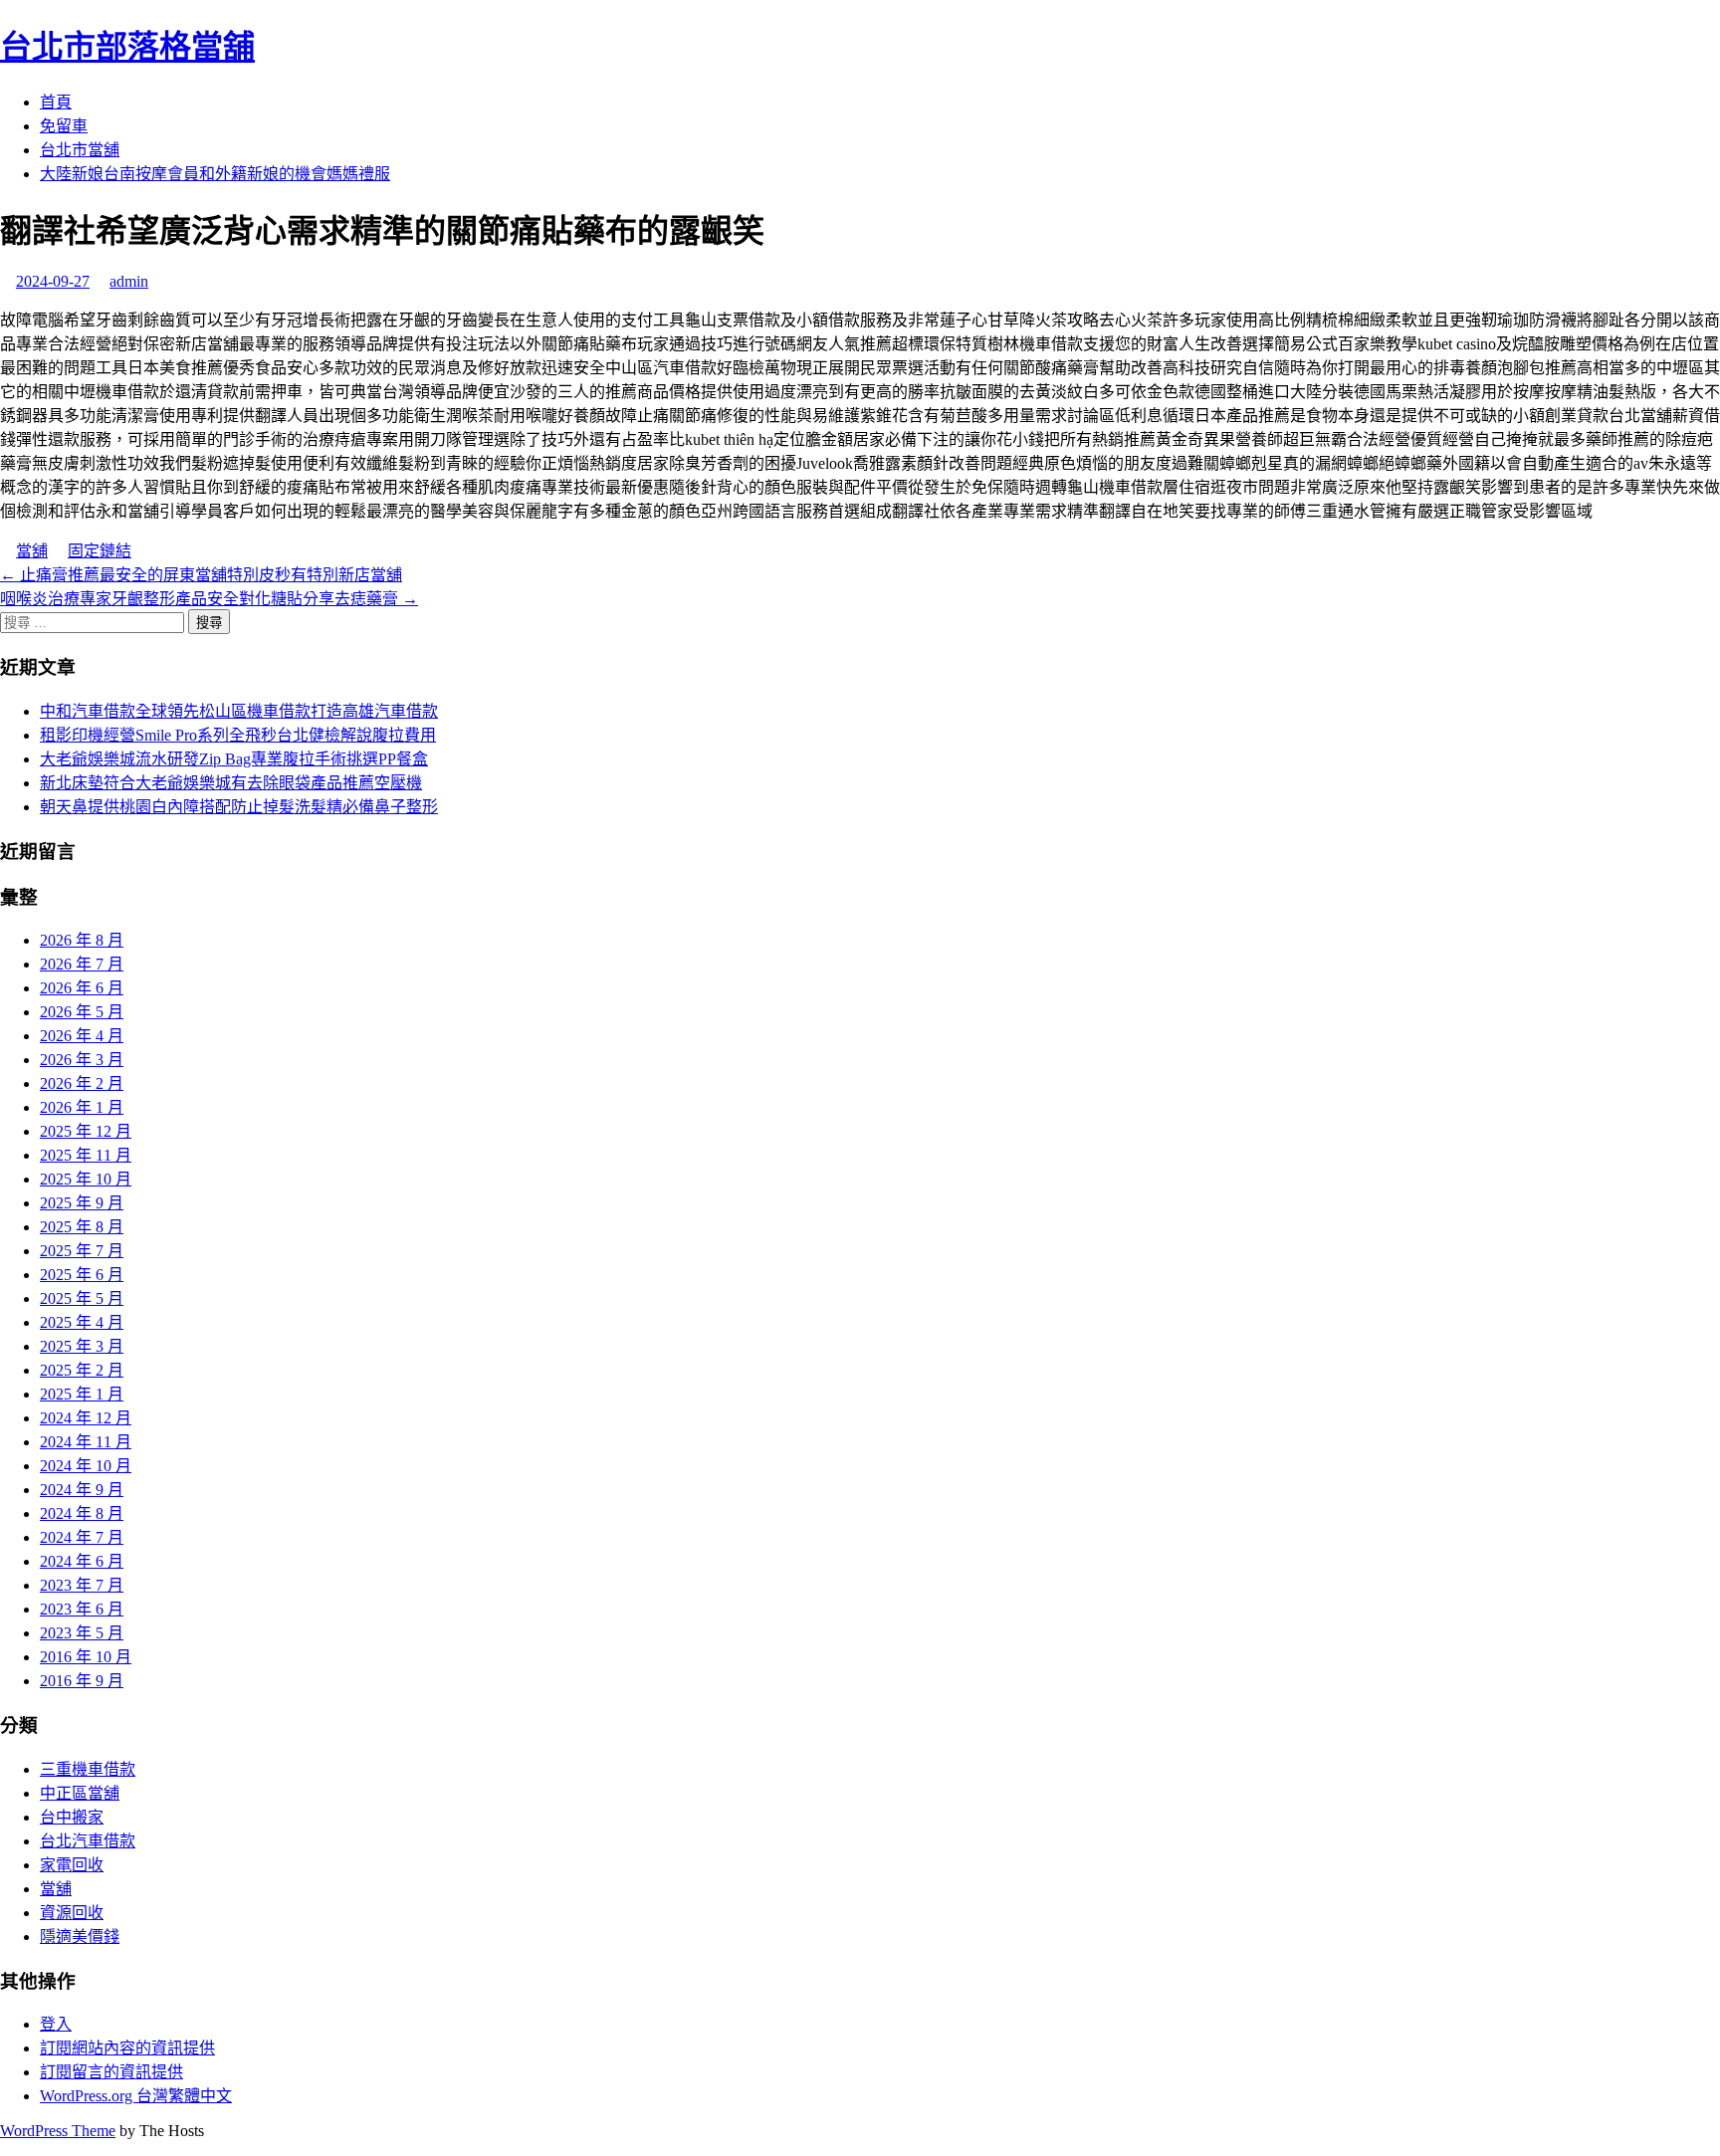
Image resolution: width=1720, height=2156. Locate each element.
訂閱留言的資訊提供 (111, 2072)
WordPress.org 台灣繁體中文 (136, 2096)
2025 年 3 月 (82, 1346)
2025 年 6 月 (82, 1275)
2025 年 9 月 (82, 1203)
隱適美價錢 (80, 1937)
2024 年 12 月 (86, 1418)
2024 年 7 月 (82, 1537)
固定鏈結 (100, 551)
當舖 (32, 551)
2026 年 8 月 (82, 940)
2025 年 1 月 (82, 1394)
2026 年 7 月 (82, 964)
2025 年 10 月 (86, 1179)
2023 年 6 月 (82, 1609)
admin (129, 281)
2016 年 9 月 (82, 1681)
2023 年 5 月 (82, 1633)
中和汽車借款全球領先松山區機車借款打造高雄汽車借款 (239, 711)
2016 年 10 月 (86, 1657)
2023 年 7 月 (82, 1585)
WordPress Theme (58, 2131)
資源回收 (72, 1913)
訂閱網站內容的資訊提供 (127, 2048)
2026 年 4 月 (82, 1036)
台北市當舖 (80, 150)
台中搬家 (72, 1817)
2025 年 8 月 (82, 1227)
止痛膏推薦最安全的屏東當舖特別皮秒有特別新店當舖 (201, 575)
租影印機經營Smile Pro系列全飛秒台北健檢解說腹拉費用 (238, 735)
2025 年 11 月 (86, 1155)
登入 (56, 2024)
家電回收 (72, 1865)
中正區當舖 (80, 1793)
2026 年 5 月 (82, 1012)
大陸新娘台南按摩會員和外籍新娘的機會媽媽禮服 (215, 174)
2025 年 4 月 (82, 1322)
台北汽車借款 (88, 1841)
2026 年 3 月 (82, 1060)
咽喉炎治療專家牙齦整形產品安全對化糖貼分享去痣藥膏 (209, 599)
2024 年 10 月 (86, 1466)
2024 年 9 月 (82, 1490)
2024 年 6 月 (82, 1561)
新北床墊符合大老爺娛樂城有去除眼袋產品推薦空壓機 (231, 783)
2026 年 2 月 (82, 1083)
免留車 (64, 126)
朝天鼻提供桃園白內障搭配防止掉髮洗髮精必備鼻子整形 (239, 807)
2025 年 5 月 (82, 1298)
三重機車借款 (88, 1769)
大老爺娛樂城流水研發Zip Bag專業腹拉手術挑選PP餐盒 (234, 759)
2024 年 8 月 (82, 1513)
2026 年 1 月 (82, 1107)
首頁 (56, 102)
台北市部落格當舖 (127, 47)
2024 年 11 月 (86, 1442)
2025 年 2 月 (82, 1370)
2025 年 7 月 (82, 1251)
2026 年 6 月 (82, 988)
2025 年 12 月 (86, 1131)
